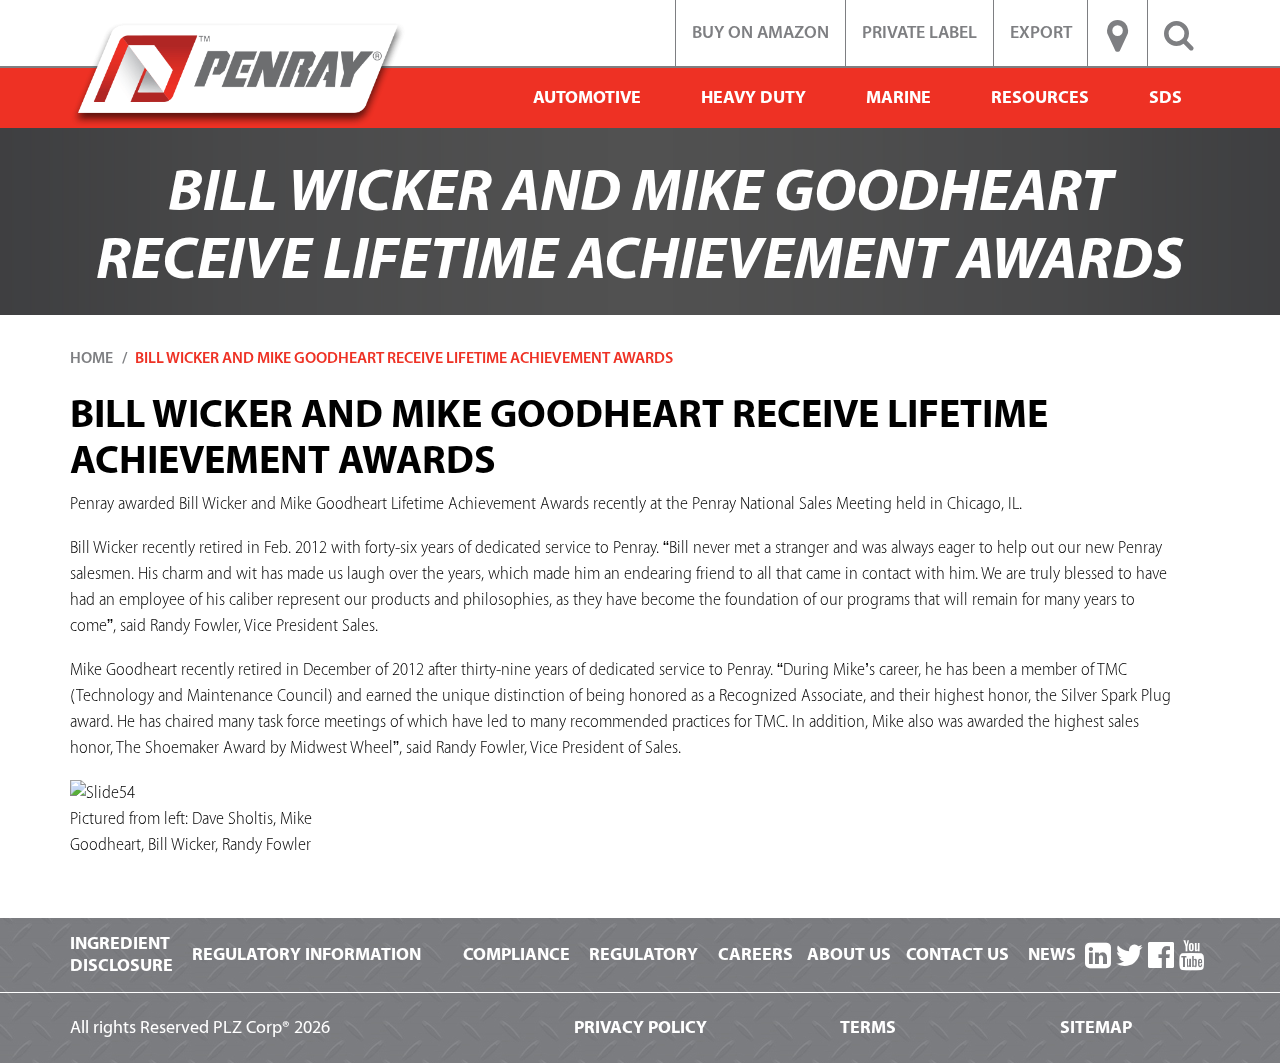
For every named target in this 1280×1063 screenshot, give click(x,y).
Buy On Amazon (760, 32)
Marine (898, 97)
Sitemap (1096, 1027)
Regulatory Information (306, 954)
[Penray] (238, 73)
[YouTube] (1192, 956)
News (1052, 954)
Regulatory (643, 954)
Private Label (919, 32)
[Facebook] (1161, 956)
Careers (755, 954)
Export (1041, 32)
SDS (1165, 97)
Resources (1040, 97)
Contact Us (957, 954)
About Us (849, 954)
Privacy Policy (640, 1027)
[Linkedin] (1098, 956)
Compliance (516, 954)
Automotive (587, 97)
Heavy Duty (753, 97)
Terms (868, 1027)
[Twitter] (1129, 956)
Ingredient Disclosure (121, 954)
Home (91, 358)
